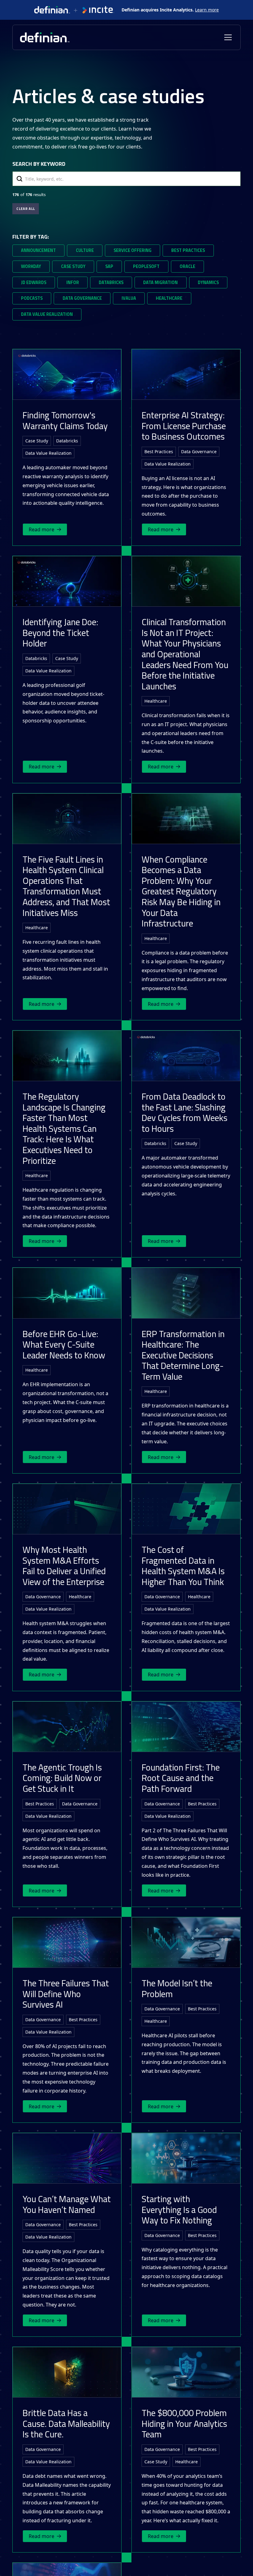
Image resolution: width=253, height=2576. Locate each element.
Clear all (26, 209)
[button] (227, 37)
